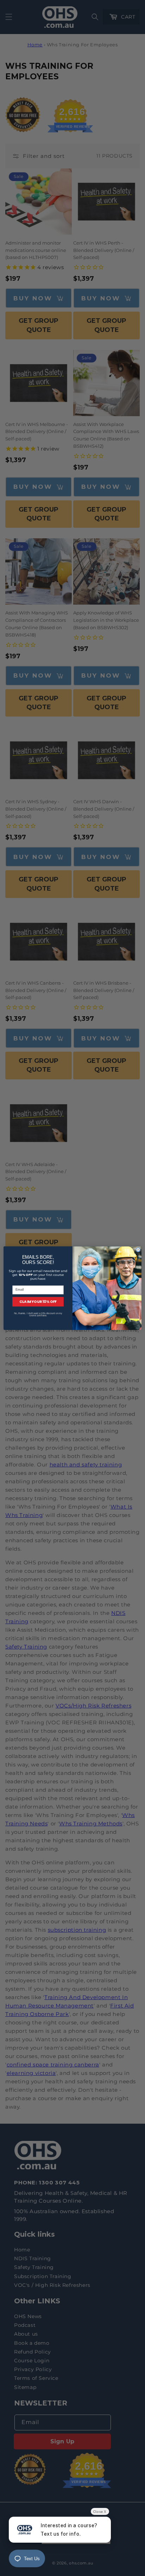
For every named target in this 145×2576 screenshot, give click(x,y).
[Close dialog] (138, 1250)
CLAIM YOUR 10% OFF (38, 1302)
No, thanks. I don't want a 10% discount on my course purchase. (38, 1314)
